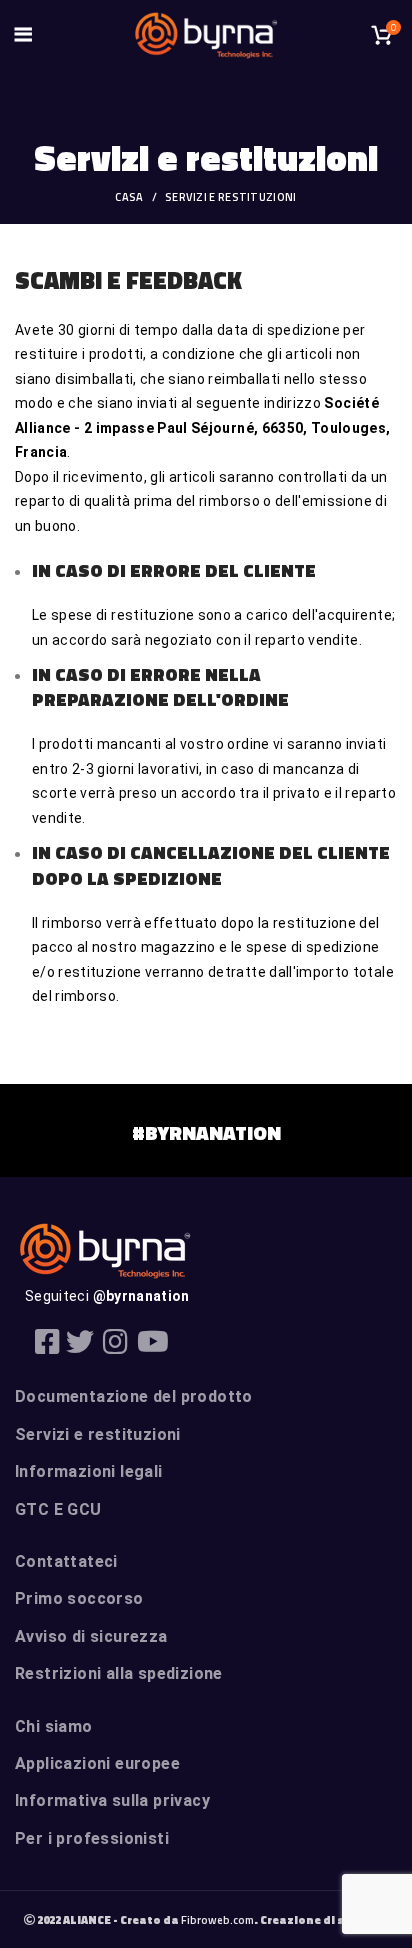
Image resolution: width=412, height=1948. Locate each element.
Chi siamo (54, 1726)
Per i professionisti (92, 1838)
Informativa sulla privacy (112, 1800)
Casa (129, 197)
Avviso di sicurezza (91, 1636)
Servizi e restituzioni (98, 1434)
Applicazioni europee (97, 1763)
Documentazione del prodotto (134, 1396)
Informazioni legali (89, 1471)
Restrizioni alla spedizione (119, 1673)
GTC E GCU (58, 1509)
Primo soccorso (79, 1598)
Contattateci (66, 1561)
